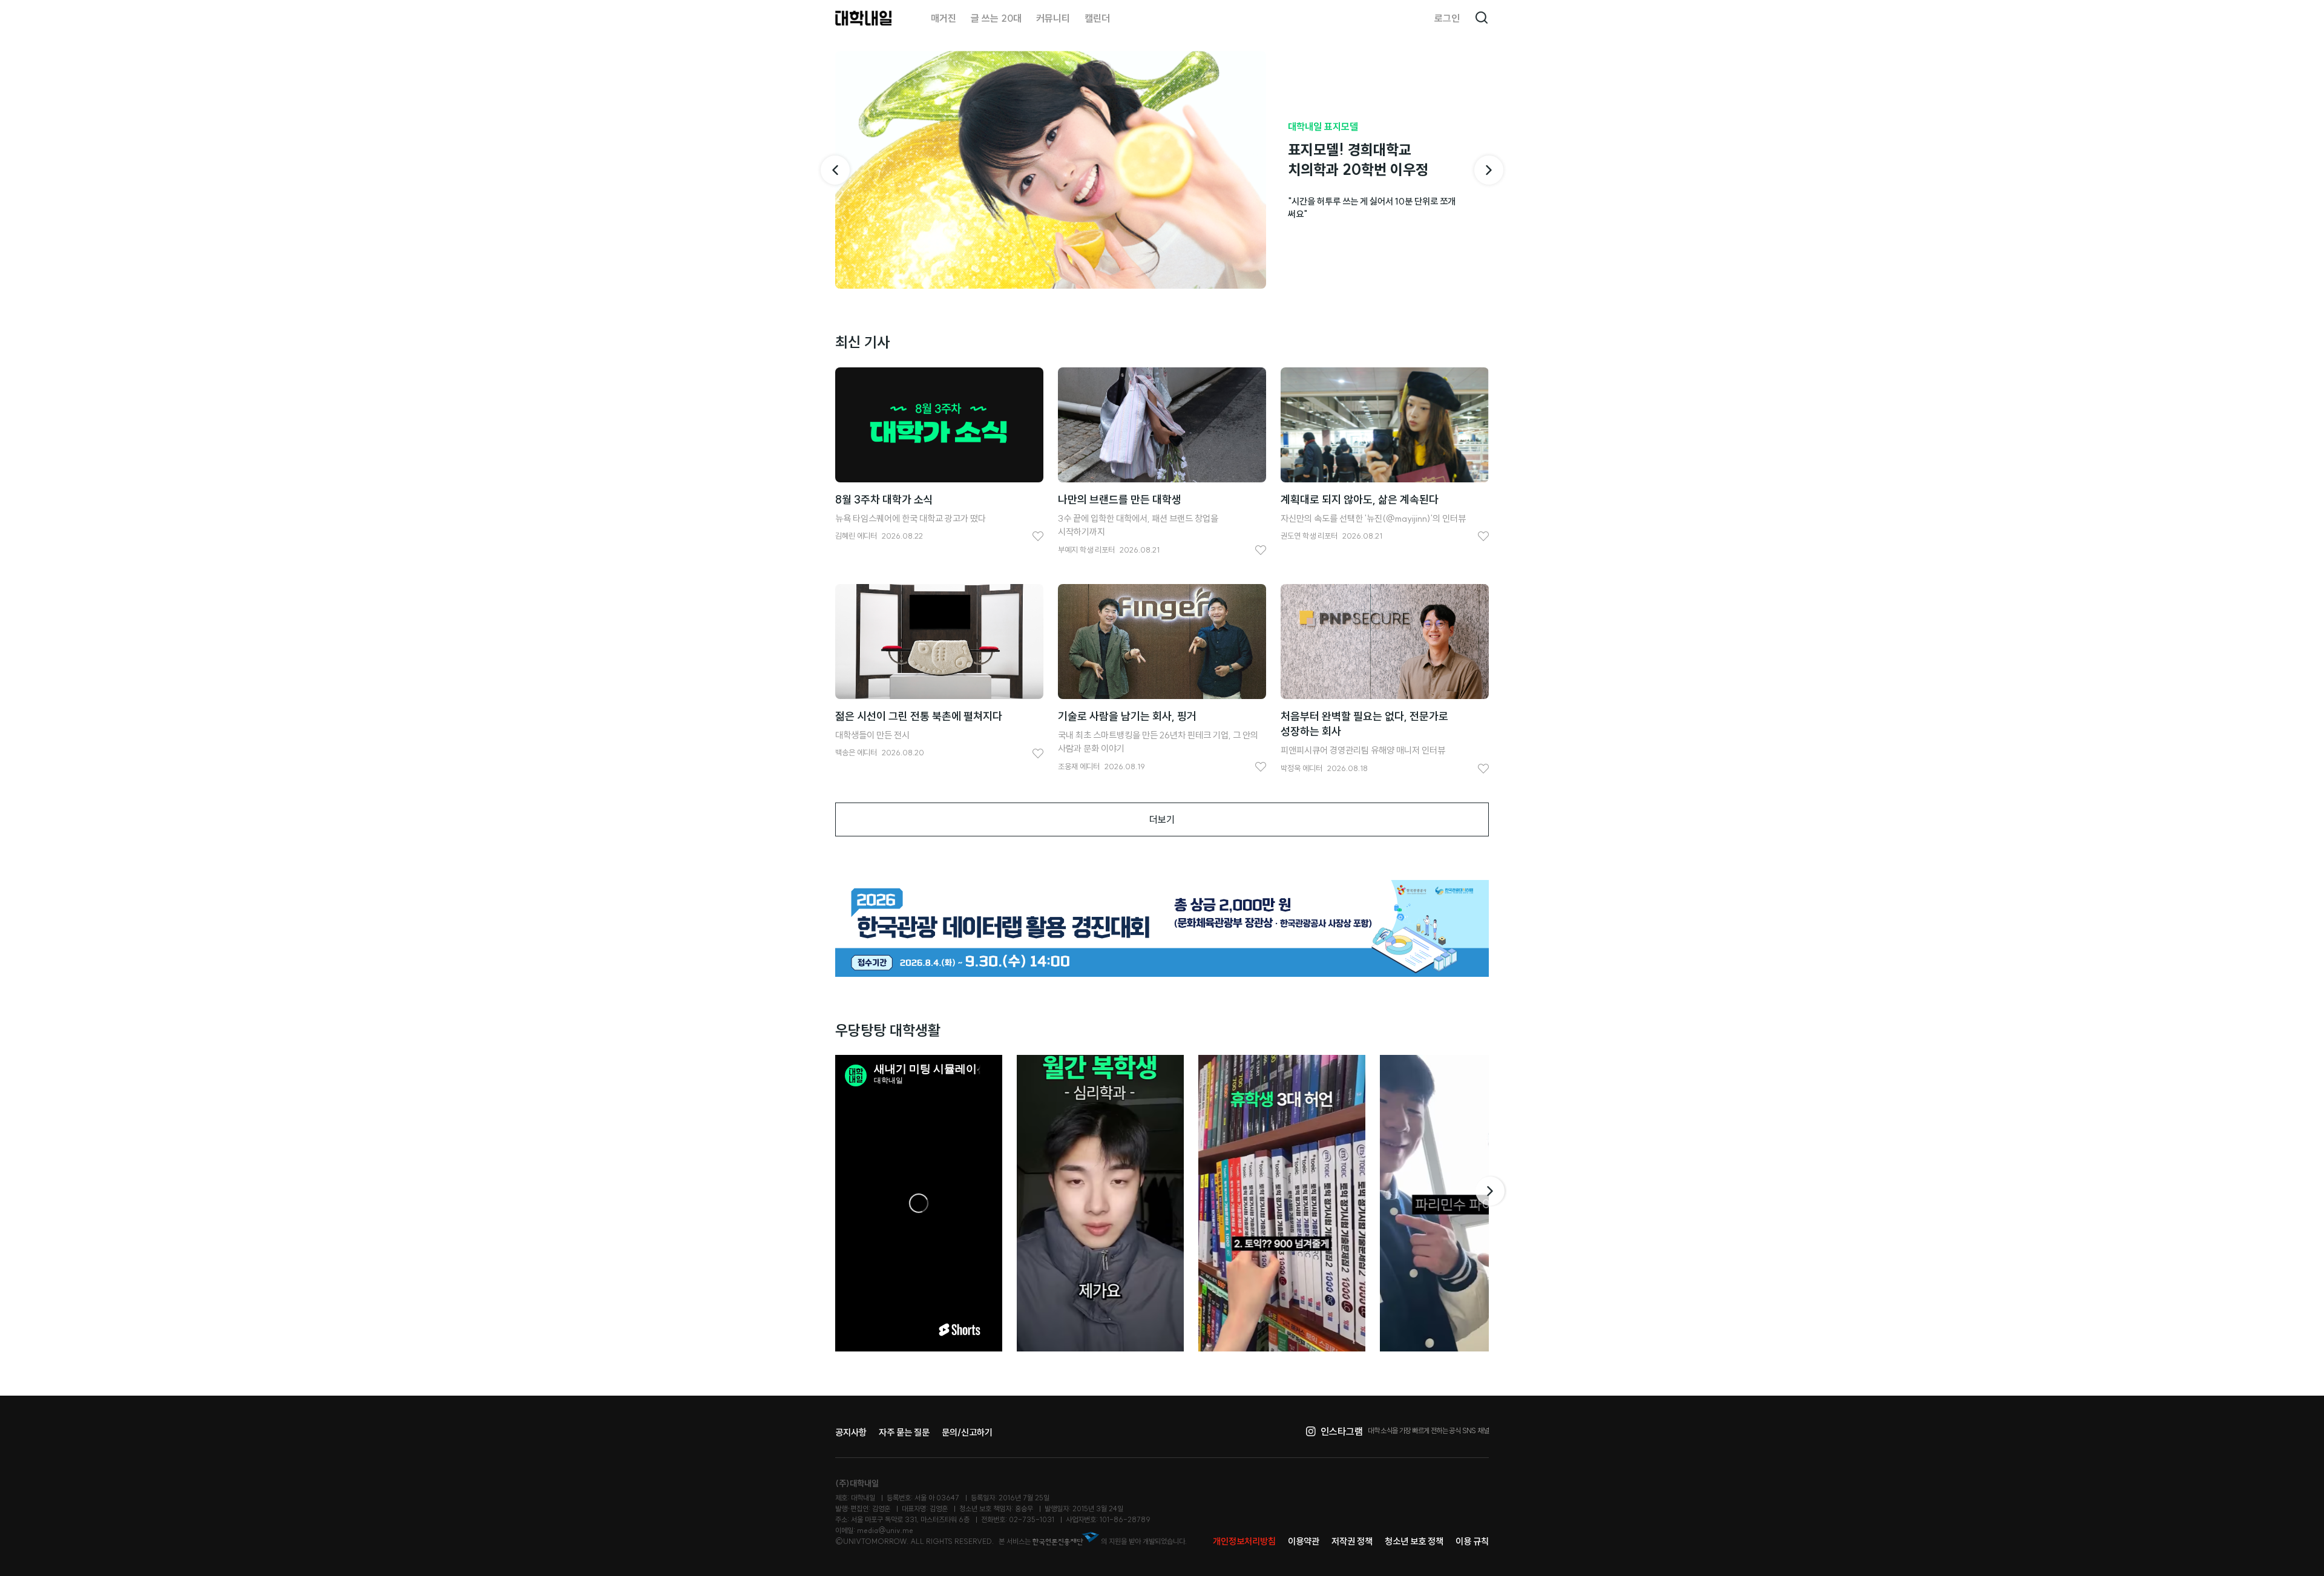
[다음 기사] (1489, 170)
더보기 (1162, 819)
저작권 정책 (1352, 1541)
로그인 (1447, 18)
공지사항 (851, 1432)
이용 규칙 (1472, 1541)
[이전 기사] (835, 170)
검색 (1482, 18)
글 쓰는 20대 (996, 18)
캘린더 (1097, 18)
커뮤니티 (1053, 18)
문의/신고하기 (967, 1432)
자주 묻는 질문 (904, 1432)
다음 (1491, 1191)
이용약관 (1304, 1541)
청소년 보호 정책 (1414, 1541)
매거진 (944, 18)
